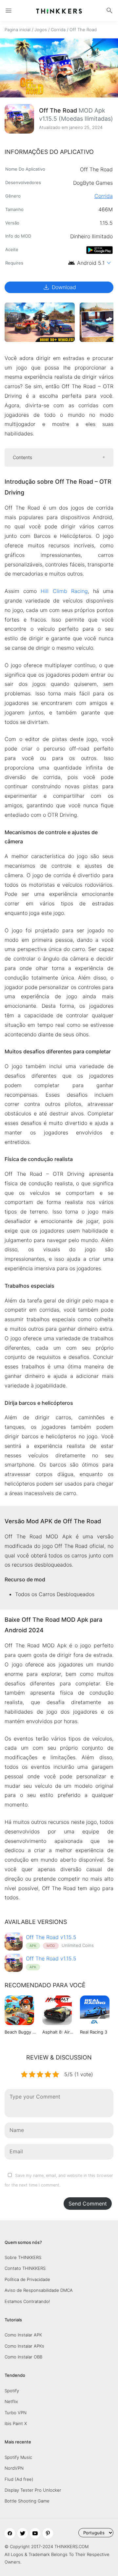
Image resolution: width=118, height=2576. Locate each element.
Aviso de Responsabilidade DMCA (39, 2290)
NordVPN (14, 2468)
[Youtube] (35, 2533)
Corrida (58, 30)
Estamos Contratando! (27, 2301)
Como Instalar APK (23, 2335)
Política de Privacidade (27, 2279)
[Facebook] (10, 2533)
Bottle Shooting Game (27, 2501)
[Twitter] (23, 2533)
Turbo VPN (16, 2413)
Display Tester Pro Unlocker (33, 2490)
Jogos (41, 30)
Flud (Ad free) (19, 2479)
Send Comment (88, 2204)
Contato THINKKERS (25, 2268)
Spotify (12, 2391)
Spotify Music (18, 2457)
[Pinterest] (48, 2533)
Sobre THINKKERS (23, 2257)
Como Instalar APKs (24, 2346)
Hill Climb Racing (64, 591)
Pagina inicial (18, 30)
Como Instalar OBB (23, 2357)
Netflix (11, 2401)
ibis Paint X (16, 2423)
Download (59, 287)
